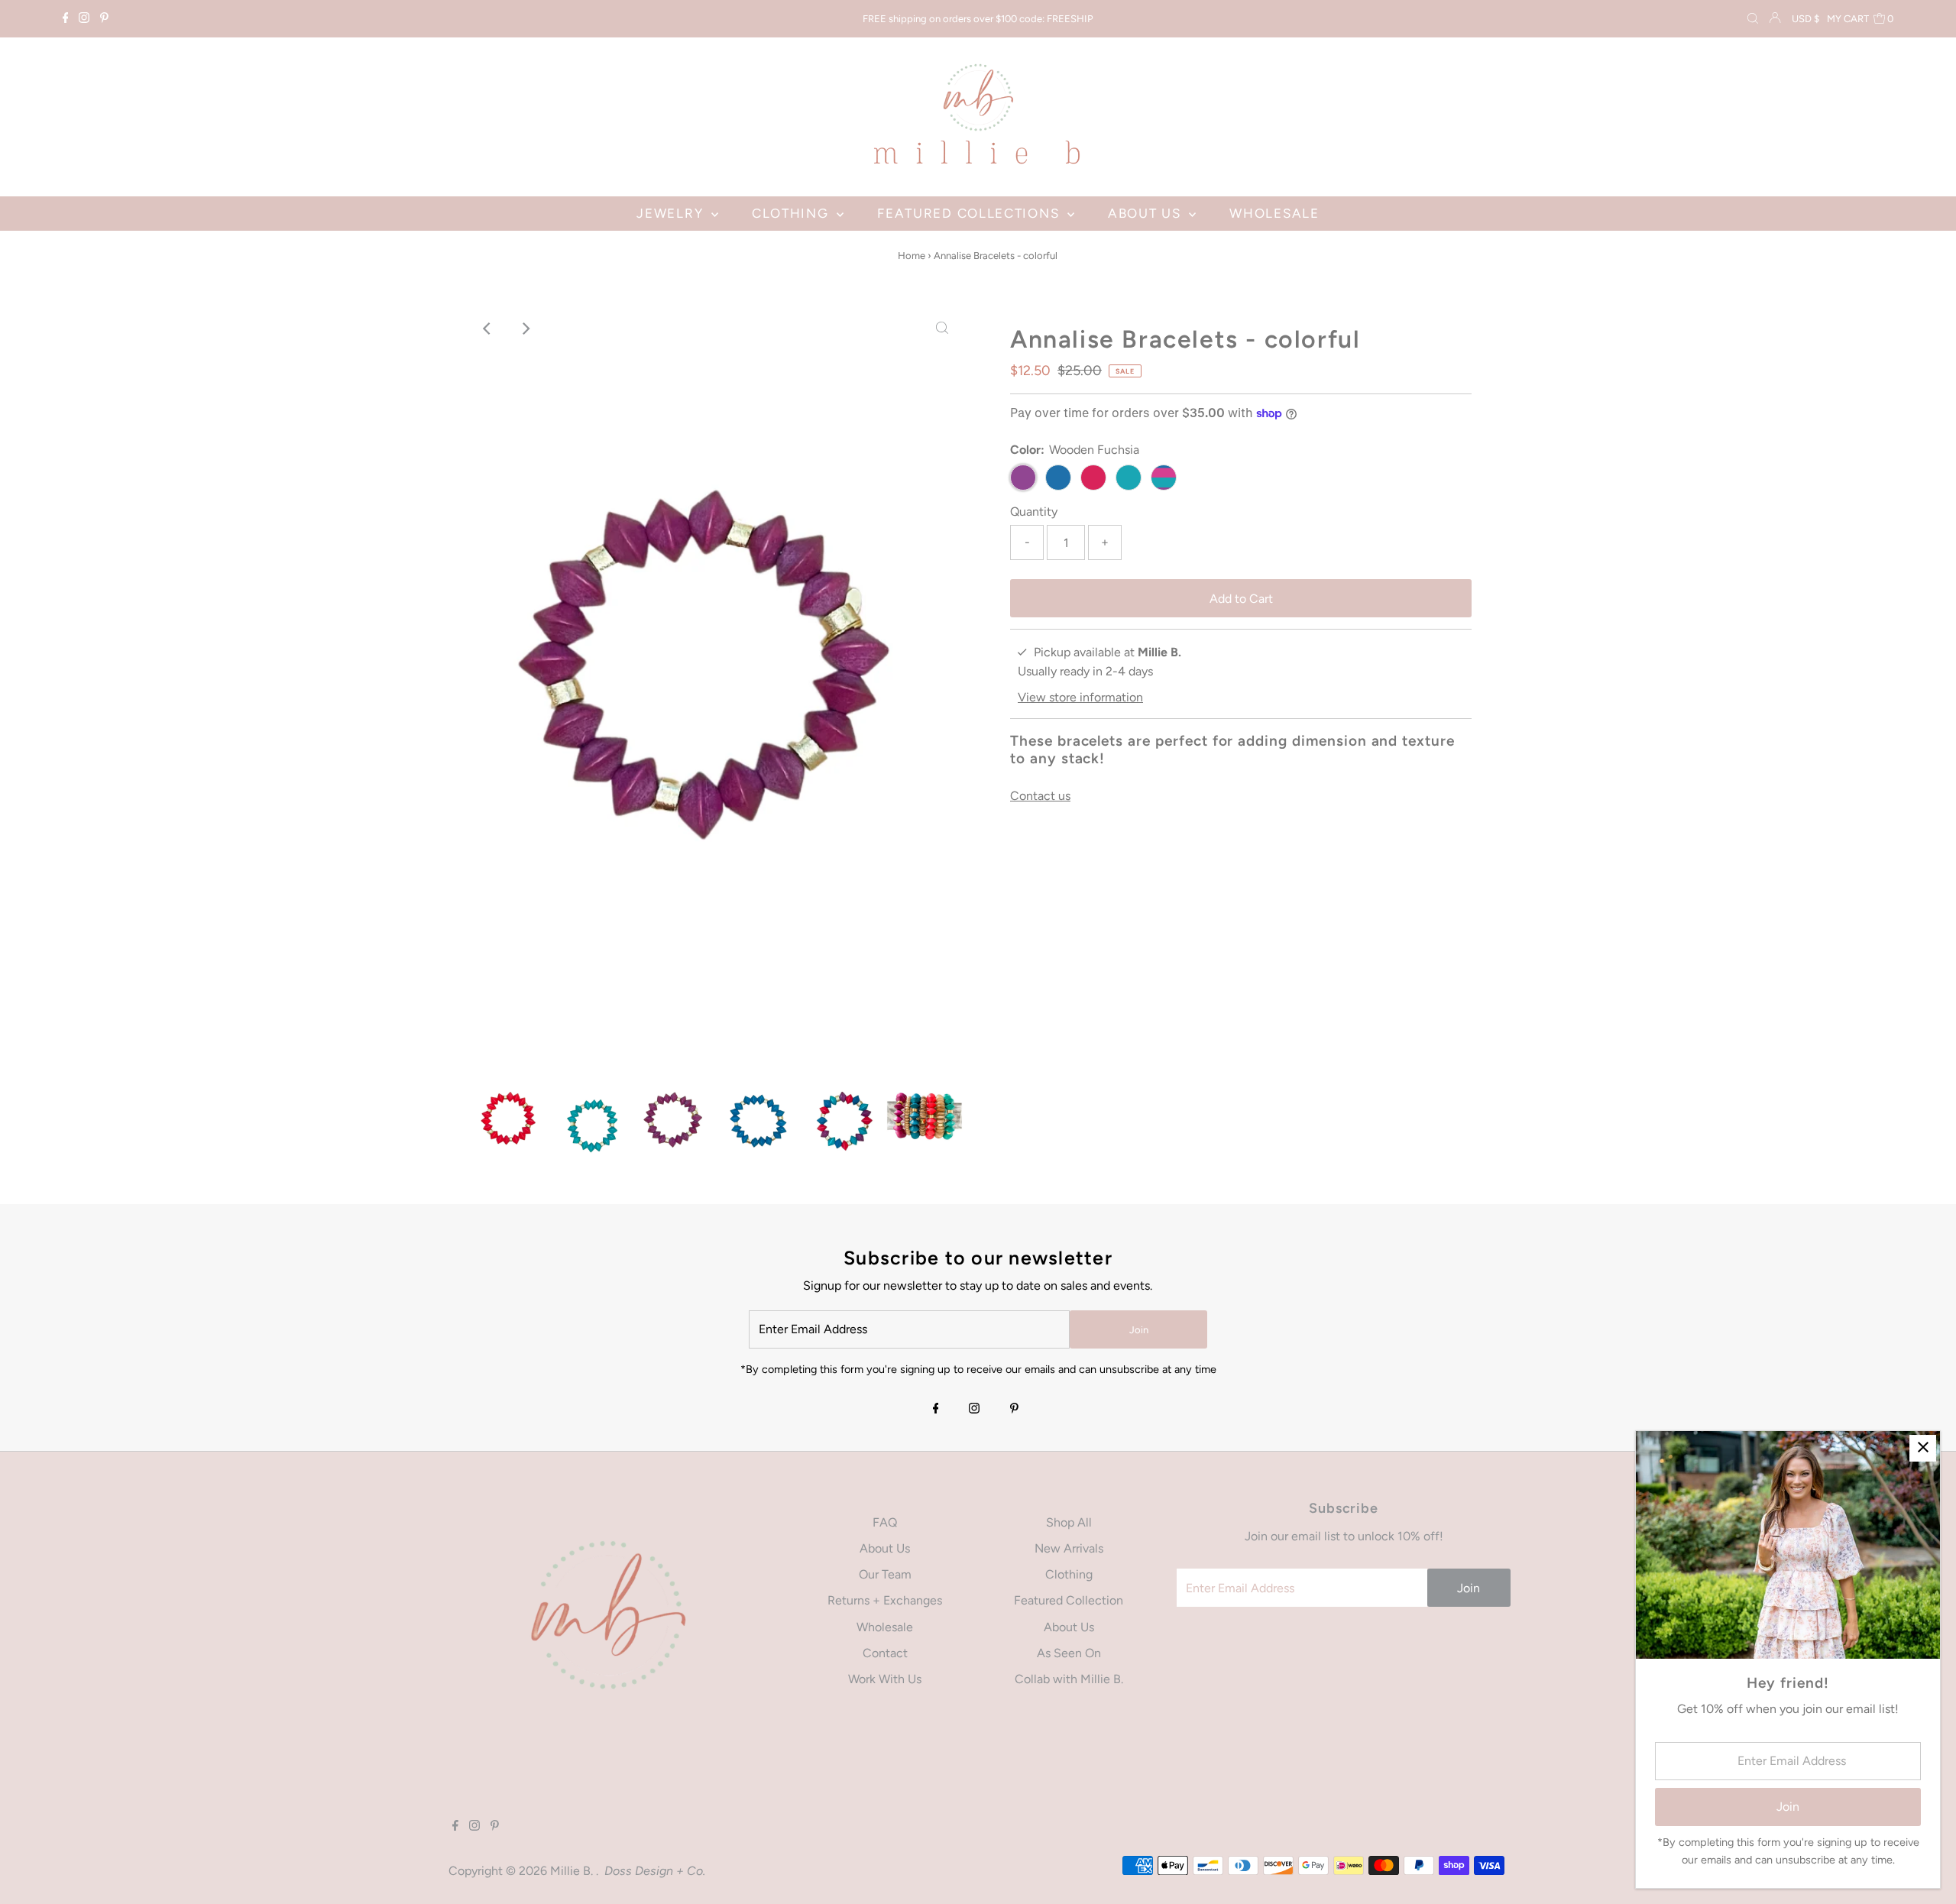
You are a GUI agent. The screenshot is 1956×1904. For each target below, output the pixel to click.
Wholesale (885, 1627)
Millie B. (573, 1871)
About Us (885, 1548)
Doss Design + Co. (655, 1871)
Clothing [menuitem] (792, 213)
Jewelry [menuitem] (672, 213)
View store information (1080, 697)
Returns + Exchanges (885, 1600)
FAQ (885, 1522)
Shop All (1069, 1522)
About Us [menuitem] (1146, 213)
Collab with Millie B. (1069, 1679)
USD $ (1805, 19)
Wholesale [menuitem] (1274, 213)
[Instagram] (84, 19)
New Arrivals (1069, 1548)
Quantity (1034, 512)
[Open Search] (1753, 19)
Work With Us (885, 1679)
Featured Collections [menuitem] (970, 213)
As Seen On (1069, 1653)
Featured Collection (1069, 1600)
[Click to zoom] (942, 329)
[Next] (526, 329)
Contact (885, 1653)
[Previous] (488, 329)
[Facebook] (66, 19)
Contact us (1040, 796)
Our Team (885, 1574)
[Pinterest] (104, 19)
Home (912, 256)
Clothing (1069, 1574)
